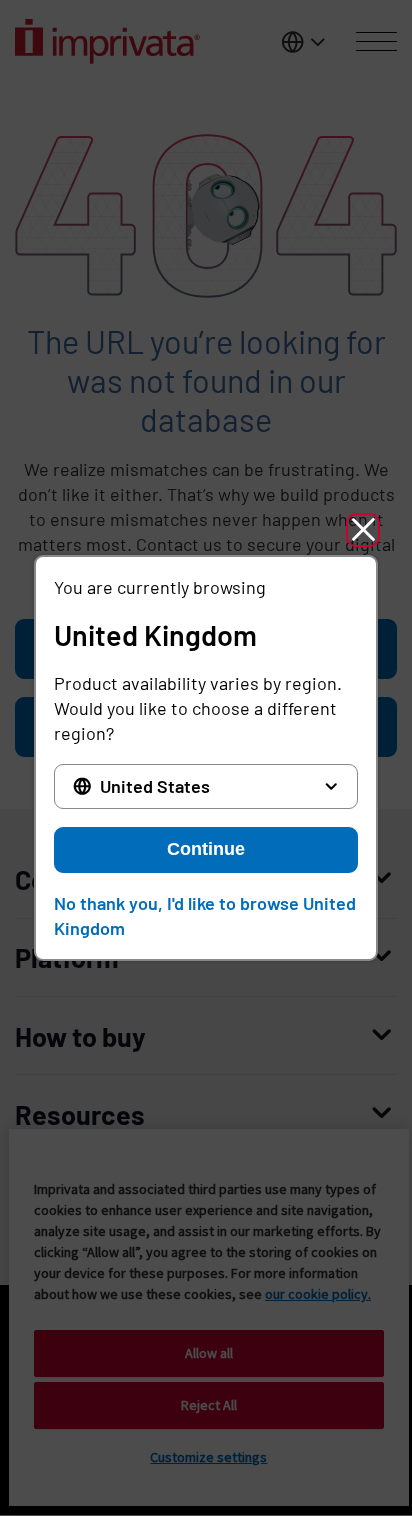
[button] (363, 530)
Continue (206, 849)
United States (155, 786)
